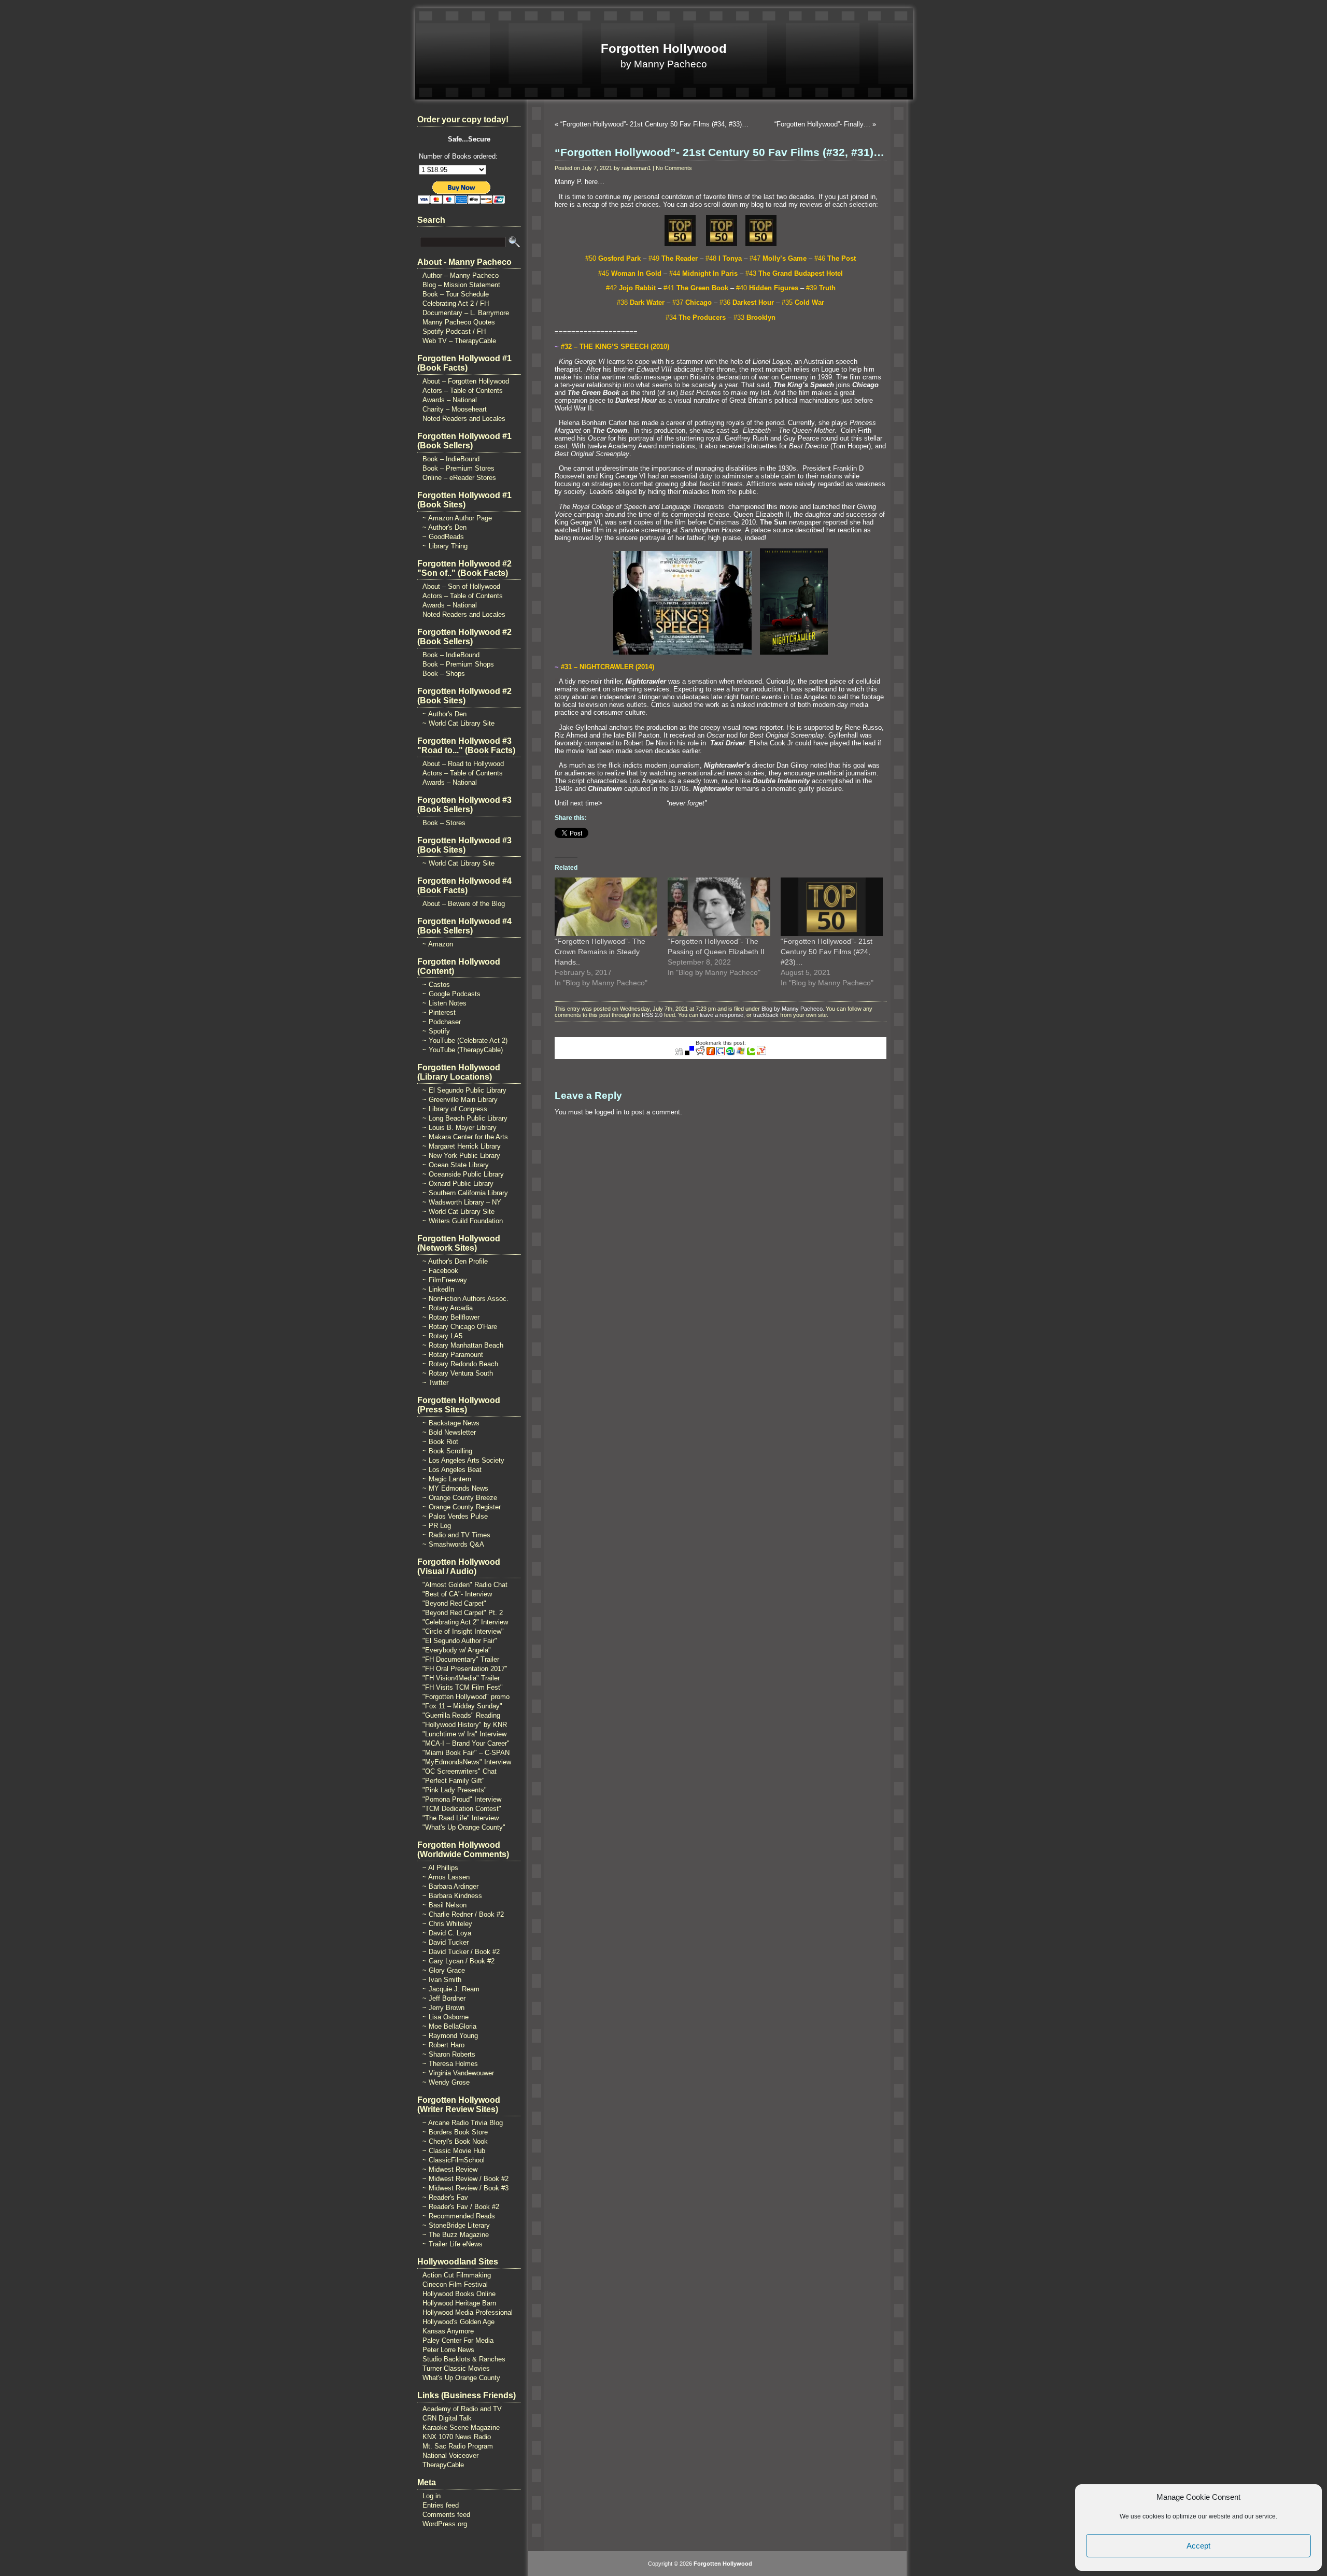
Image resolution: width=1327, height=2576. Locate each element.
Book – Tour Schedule (456, 294)
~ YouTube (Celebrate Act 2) (465, 1041)
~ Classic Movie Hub (454, 2151)
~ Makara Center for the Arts (465, 1137)
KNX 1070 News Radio (457, 2437)
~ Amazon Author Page (457, 518)
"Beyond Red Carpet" (454, 1603)
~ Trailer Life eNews (453, 2244)
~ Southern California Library (465, 1193)
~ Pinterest (439, 1013)
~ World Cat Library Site (458, 723)
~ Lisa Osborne (446, 2017)
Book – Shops (444, 674)
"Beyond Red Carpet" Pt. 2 (463, 1613)
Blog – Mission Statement (461, 285)
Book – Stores (444, 823)
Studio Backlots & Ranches (464, 2359)
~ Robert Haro (443, 2045)
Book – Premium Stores (458, 468)
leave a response (722, 1015)
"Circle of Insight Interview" (463, 1631)
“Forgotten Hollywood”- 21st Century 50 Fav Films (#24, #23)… (827, 952)
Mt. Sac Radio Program (458, 2446)
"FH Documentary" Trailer (461, 1659)
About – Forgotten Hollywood (466, 381)
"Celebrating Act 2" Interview (465, 1622)
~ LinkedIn (438, 1289)
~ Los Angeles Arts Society (463, 1460)
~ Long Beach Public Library (465, 1118)
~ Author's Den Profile (455, 1261)
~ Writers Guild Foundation (463, 1221)
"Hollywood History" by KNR (465, 1725)
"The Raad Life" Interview (461, 1818)
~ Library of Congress (455, 1109)
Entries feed (441, 2505)
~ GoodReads (443, 537)
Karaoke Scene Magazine (461, 2428)
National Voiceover (450, 2455)
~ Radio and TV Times (456, 1535)
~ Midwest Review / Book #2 (465, 2179)
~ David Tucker (446, 1942)
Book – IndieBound (451, 459)
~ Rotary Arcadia (448, 1308)
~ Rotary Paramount (453, 1355)
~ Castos (436, 985)
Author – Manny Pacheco (461, 275)
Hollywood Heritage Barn (459, 2303)
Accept (1198, 2546)
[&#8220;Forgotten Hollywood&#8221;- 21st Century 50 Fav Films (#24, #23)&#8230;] (832, 907)
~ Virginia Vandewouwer (458, 2073)
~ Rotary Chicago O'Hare (460, 1327)
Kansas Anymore (448, 2331)
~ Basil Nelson (444, 1905)
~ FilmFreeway (445, 1280)
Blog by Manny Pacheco (792, 1009)
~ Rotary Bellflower (451, 1317)
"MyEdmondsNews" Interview (467, 1762)
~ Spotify (436, 1031)
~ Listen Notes (444, 1003)
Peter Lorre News (448, 2350)
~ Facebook (440, 1271)
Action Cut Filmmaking (457, 2275)
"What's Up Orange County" (464, 1827)
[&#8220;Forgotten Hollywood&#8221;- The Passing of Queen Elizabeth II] (719, 907)
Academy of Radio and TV (462, 2409)
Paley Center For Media (458, 2340)
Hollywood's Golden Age (458, 2322)
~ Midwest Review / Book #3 (465, 2188)
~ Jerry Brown (443, 2008)
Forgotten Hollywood (664, 48)
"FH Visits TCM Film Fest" (463, 1687)
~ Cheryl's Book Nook (455, 2141)
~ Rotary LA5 (442, 1336)
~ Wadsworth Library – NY (462, 1202)
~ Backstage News (451, 1423)
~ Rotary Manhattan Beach (463, 1345)
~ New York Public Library (461, 1156)
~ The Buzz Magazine (456, 2235)
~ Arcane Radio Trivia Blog (463, 2123)
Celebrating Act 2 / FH (456, 303)
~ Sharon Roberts (449, 2054)
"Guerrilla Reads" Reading (461, 1715)
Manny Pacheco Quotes (459, 322)
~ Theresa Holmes (450, 2064)
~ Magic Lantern (447, 1479)
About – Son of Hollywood (461, 586)
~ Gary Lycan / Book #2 (458, 1961)
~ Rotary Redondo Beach (460, 1364)
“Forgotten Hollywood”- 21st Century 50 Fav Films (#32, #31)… (719, 152)
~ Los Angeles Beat (452, 1470)
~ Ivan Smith (442, 1980)
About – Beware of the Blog (464, 904)
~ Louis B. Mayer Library (460, 1128)
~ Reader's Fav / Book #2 (461, 2207)
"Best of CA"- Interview (457, 1594)
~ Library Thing (445, 546)
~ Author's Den (444, 527)
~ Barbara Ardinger (450, 1886)
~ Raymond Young (450, 2036)
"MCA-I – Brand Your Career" (466, 1743)
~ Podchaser (442, 1022)
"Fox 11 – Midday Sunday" (462, 1706)
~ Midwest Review (450, 2169)
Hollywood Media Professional (468, 2312)
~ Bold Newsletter (449, 1432)
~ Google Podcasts (451, 994)
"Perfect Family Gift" (454, 1781)
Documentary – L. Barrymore (466, 313)
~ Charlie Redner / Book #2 (463, 1914)
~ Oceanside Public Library (463, 1174)
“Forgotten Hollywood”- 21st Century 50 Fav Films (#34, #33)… (654, 124)
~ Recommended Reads (459, 2216)
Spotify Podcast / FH (454, 331)
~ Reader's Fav (445, 2197)
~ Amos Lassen (446, 1877)
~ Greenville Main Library (460, 1100)
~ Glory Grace (444, 1970)
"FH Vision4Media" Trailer (461, 1678)
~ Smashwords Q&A (453, 1544)
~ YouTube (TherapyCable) (463, 1050)
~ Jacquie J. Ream (451, 1989)
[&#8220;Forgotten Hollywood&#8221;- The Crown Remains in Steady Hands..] (606, 907)
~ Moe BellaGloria (449, 2026)
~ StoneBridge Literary (456, 2225)
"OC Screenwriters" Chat (460, 1771)
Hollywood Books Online (459, 2294)
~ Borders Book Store (455, 2132)
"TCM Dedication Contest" (462, 1809)
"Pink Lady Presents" (455, 1790)
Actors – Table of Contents (463, 391)
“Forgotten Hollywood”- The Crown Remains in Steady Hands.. (600, 952)
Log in (432, 2496)
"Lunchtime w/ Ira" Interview (464, 1734)
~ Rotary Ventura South (458, 1373)
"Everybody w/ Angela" (457, 1650)
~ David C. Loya (447, 1933)
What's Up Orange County (461, 2378)
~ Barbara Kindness (452, 1896)
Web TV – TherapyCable (459, 341)
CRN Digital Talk (447, 2418)
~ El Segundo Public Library (464, 1090)
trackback (766, 1015)
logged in (608, 1112)
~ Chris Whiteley (447, 1924)
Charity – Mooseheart (455, 409)
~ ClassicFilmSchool (454, 2160)
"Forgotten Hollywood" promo (466, 1697)
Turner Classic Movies (456, 2368)
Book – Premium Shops (458, 664)
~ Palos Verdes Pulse (455, 1516)
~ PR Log (437, 1526)
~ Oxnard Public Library (458, 1184)
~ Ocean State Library (456, 1165)
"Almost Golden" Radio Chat (465, 1585)
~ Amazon (438, 944)
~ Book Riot (440, 1442)
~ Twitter (435, 1383)
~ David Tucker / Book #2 (461, 1952)
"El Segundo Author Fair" (460, 1641)
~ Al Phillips (440, 1868)
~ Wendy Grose (446, 2082)
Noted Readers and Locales (464, 419)
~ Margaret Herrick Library (462, 1146)
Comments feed (446, 2515)
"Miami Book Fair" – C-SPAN (466, 1753)
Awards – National (450, 400)
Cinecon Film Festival (455, 2284)
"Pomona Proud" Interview (462, 1799)
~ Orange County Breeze (460, 1498)
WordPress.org (445, 2524)
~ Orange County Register (462, 1507)
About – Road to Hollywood (463, 764)
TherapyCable (443, 2465)
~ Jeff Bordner (444, 1998)
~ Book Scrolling (447, 1451)
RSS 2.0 (652, 1015)
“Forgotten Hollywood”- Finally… (822, 124)
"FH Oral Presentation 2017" (465, 1669)
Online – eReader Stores (459, 478)
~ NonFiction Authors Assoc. (465, 1299)
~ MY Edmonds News (455, 1488)
